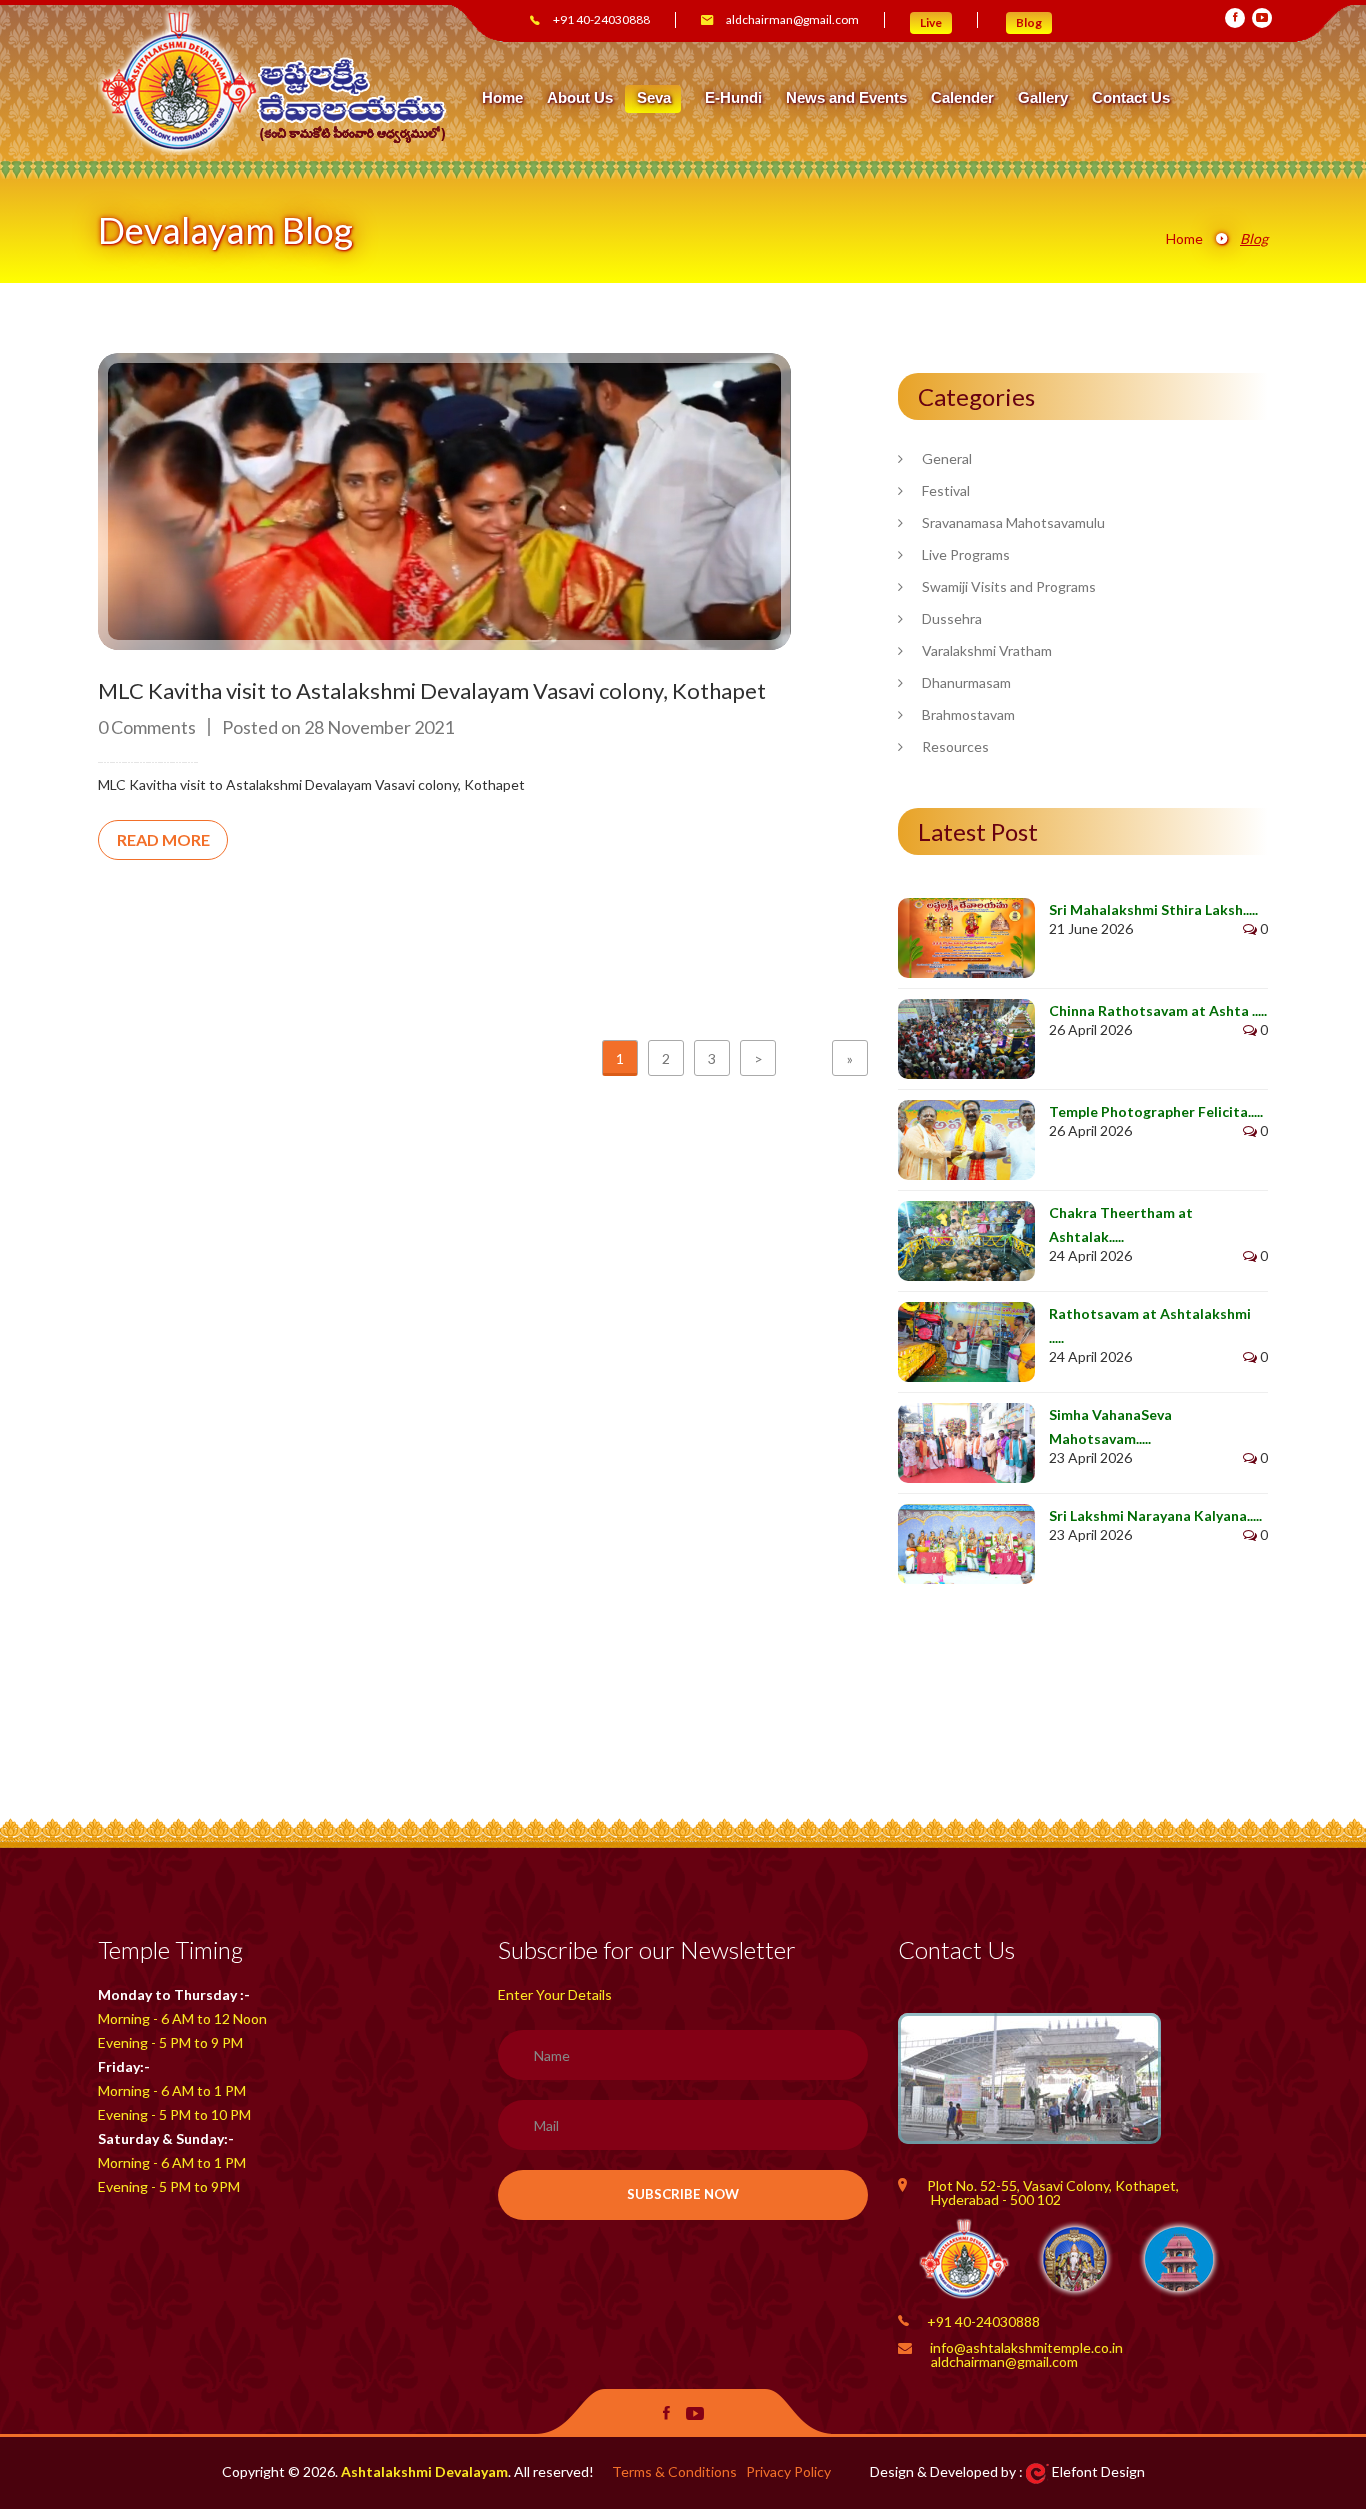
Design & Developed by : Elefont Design (1007, 2471)
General (947, 458)
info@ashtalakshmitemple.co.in (1026, 2347)
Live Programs (966, 554)
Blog (1029, 22)
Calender (962, 98)
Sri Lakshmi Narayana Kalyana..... (1155, 1515)
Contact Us (1131, 98)
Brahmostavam (968, 714)
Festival (946, 490)
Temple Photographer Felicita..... (1156, 1111)
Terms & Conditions (674, 2471)
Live (931, 22)
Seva (654, 97)
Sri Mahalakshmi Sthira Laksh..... (1153, 909)
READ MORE (163, 839)
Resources (955, 746)
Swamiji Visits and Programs (1009, 586)
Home (502, 98)
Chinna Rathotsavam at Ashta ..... (1158, 1010)
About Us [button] (580, 98)
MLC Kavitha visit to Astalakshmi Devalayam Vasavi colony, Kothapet (432, 690)
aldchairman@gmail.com (792, 19)
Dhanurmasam (966, 682)
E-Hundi (733, 98)
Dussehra (952, 618)
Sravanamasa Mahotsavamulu (1013, 522)
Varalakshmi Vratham (987, 650)
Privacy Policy (788, 2471)
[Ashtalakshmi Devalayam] (274, 80)
